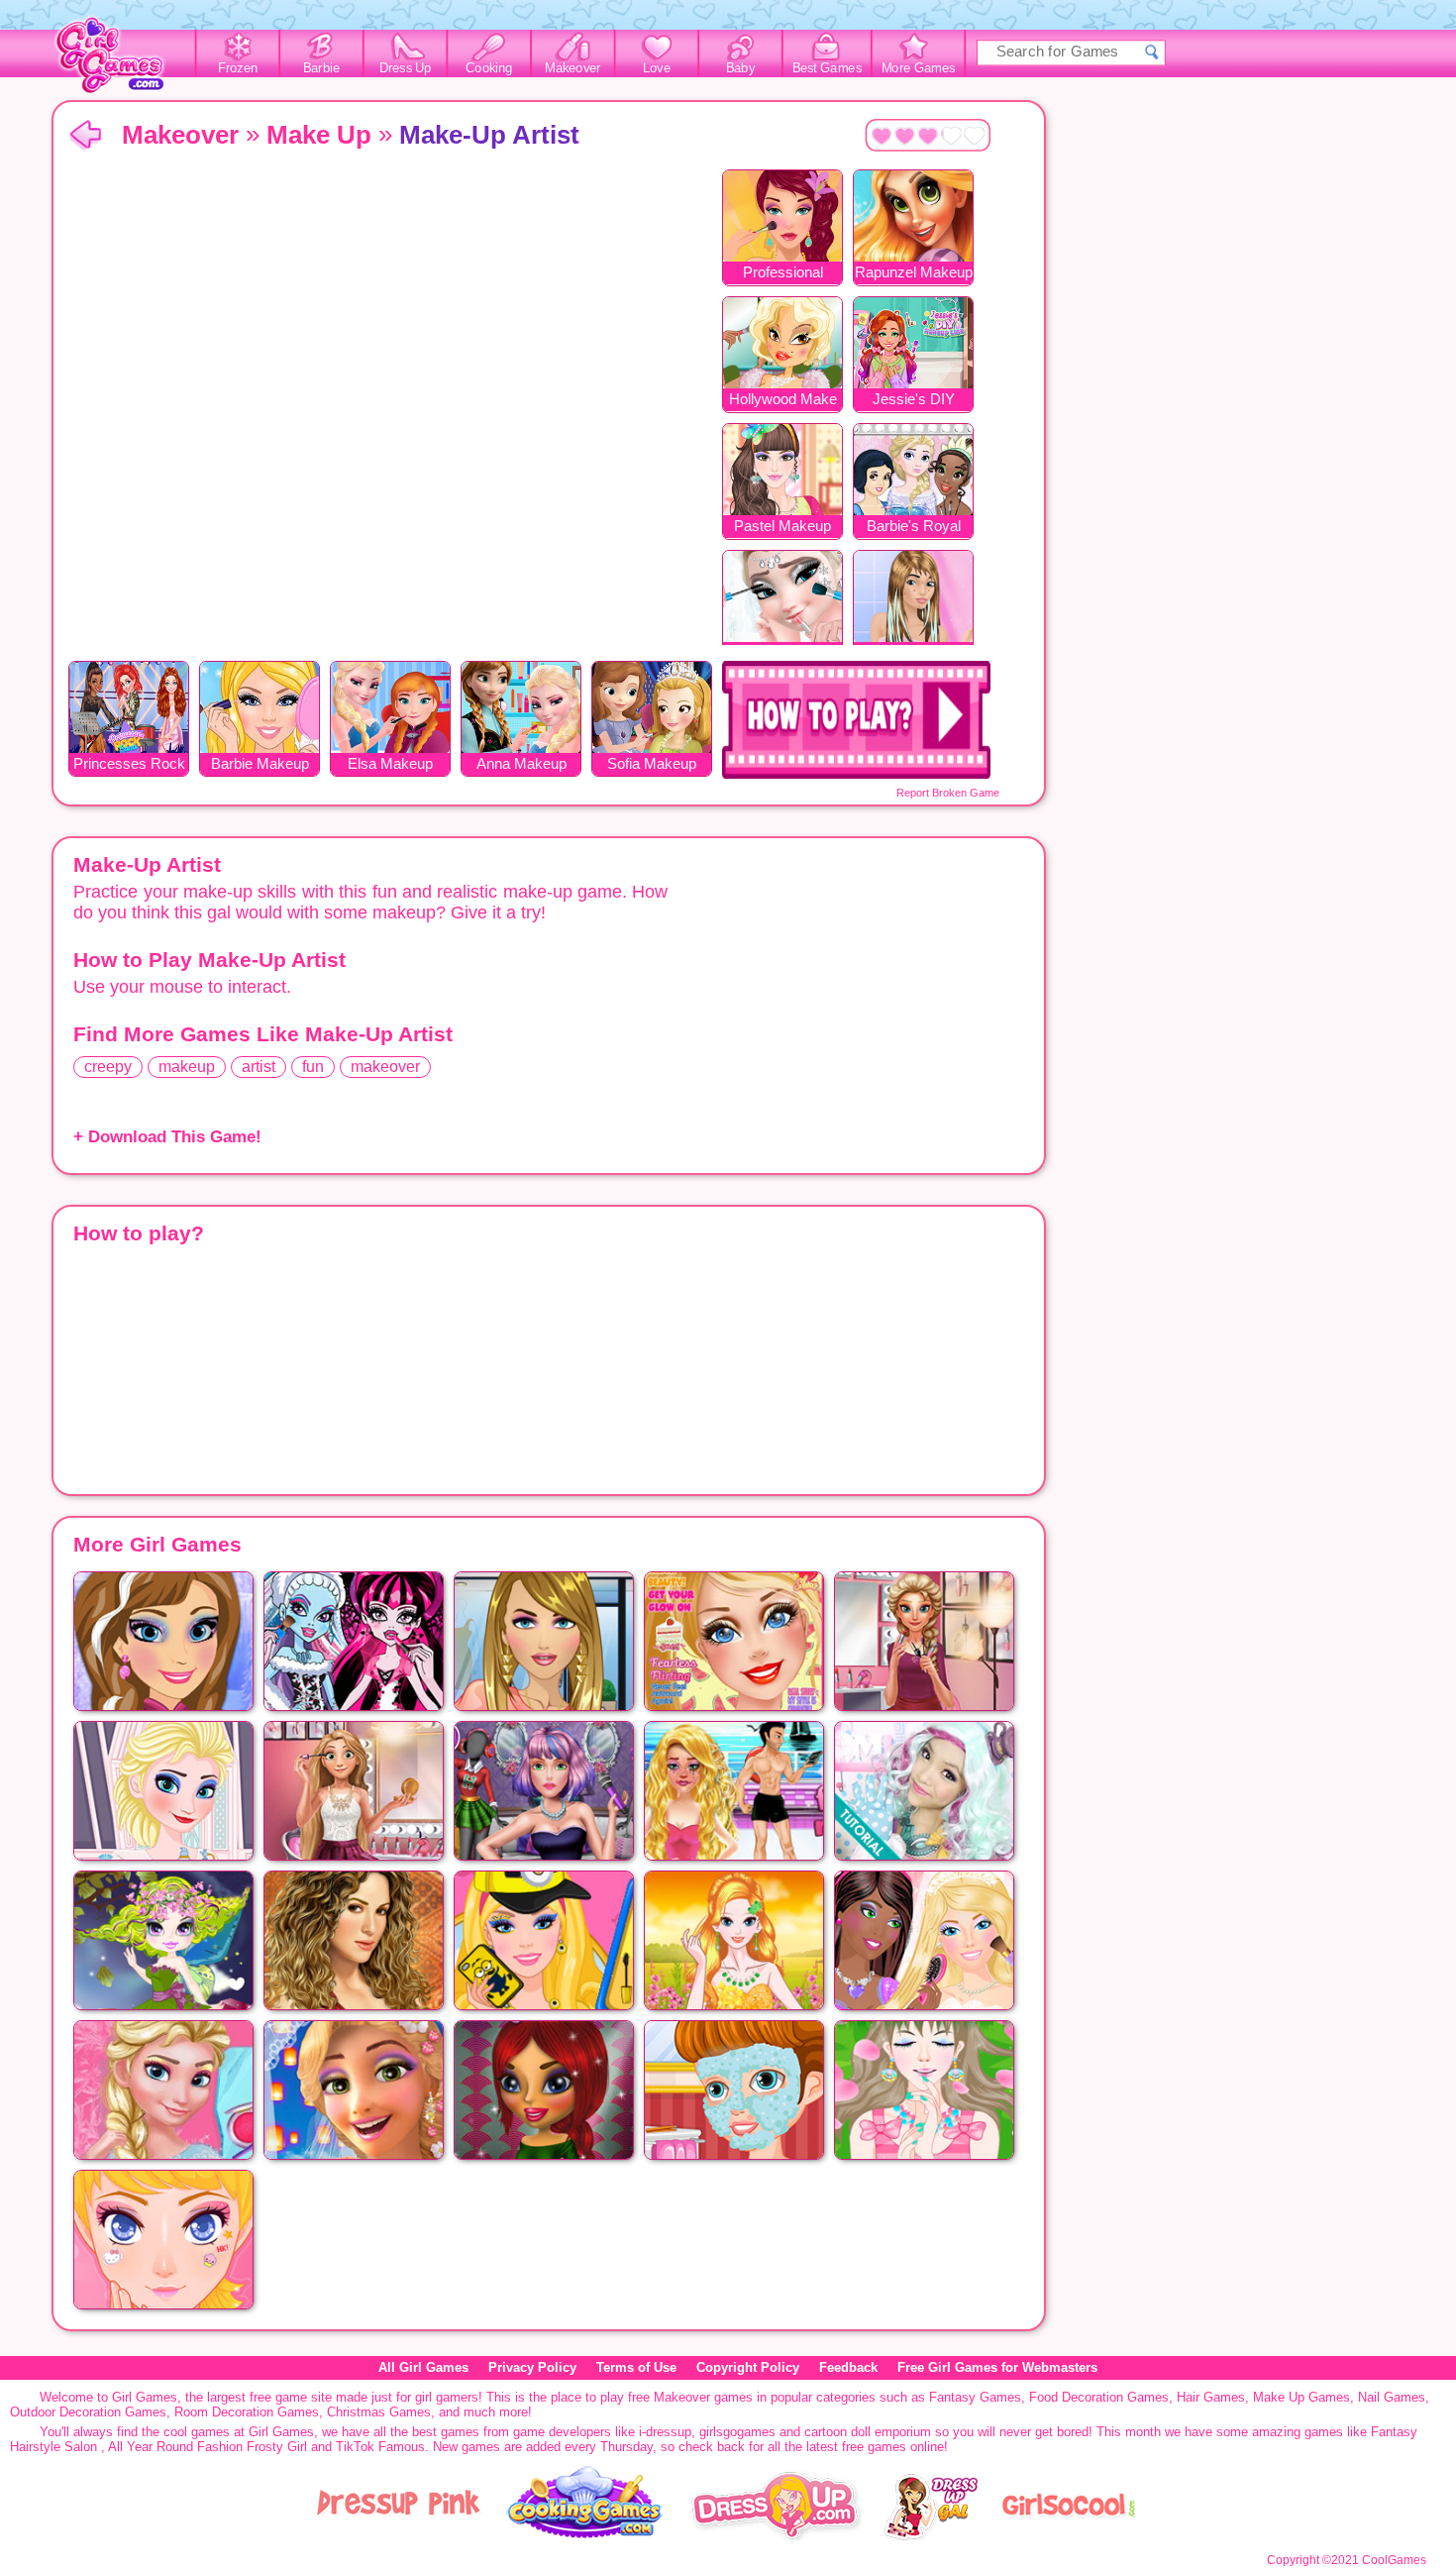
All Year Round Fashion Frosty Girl (208, 2447)
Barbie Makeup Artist (260, 765)
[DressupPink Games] (399, 2536)
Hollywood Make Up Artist (783, 401)
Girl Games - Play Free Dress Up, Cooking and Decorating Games (121, 61)
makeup (187, 1067)
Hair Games (1211, 2397)
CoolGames (1394, 2560)
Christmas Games (379, 2412)
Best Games (827, 68)
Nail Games (1392, 2397)
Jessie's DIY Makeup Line (913, 401)
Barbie (321, 68)
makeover (385, 1067)
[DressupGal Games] (930, 2536)
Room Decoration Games (247, 2412)
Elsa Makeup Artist (390, 765)
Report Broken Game (948, 793)
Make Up (319, 135)
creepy (108, 1067)
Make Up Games (1301, 2397)
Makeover (573, 68)
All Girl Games (423, 2367)
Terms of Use (636, 2367)
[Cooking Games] (585, 2536)
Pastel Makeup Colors (782, 528)
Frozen (238, 68)
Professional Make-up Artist (783, 274)
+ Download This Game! (167, 1137)
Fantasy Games (975, 2397)
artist (259, 1067)
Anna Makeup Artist (521, 765)
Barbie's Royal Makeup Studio (913, 528)
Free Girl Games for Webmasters (997, 2367)
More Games (919, 68)
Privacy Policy (532, 2367)
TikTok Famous (380, 2447)
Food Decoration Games (1099, 2397)
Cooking (489, 68)
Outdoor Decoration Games (88, 2412)
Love (657, 68)
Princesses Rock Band (129, 765)
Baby (740, 68)
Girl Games (85, 136)
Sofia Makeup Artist (652, 765)
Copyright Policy (748, 2367)
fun (313, 1067)
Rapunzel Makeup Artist (914, 274)
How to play (856, 720)
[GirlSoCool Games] (1069, 2536)
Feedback (848, 2367)
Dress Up (406, 68)
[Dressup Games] (776, 2536)
